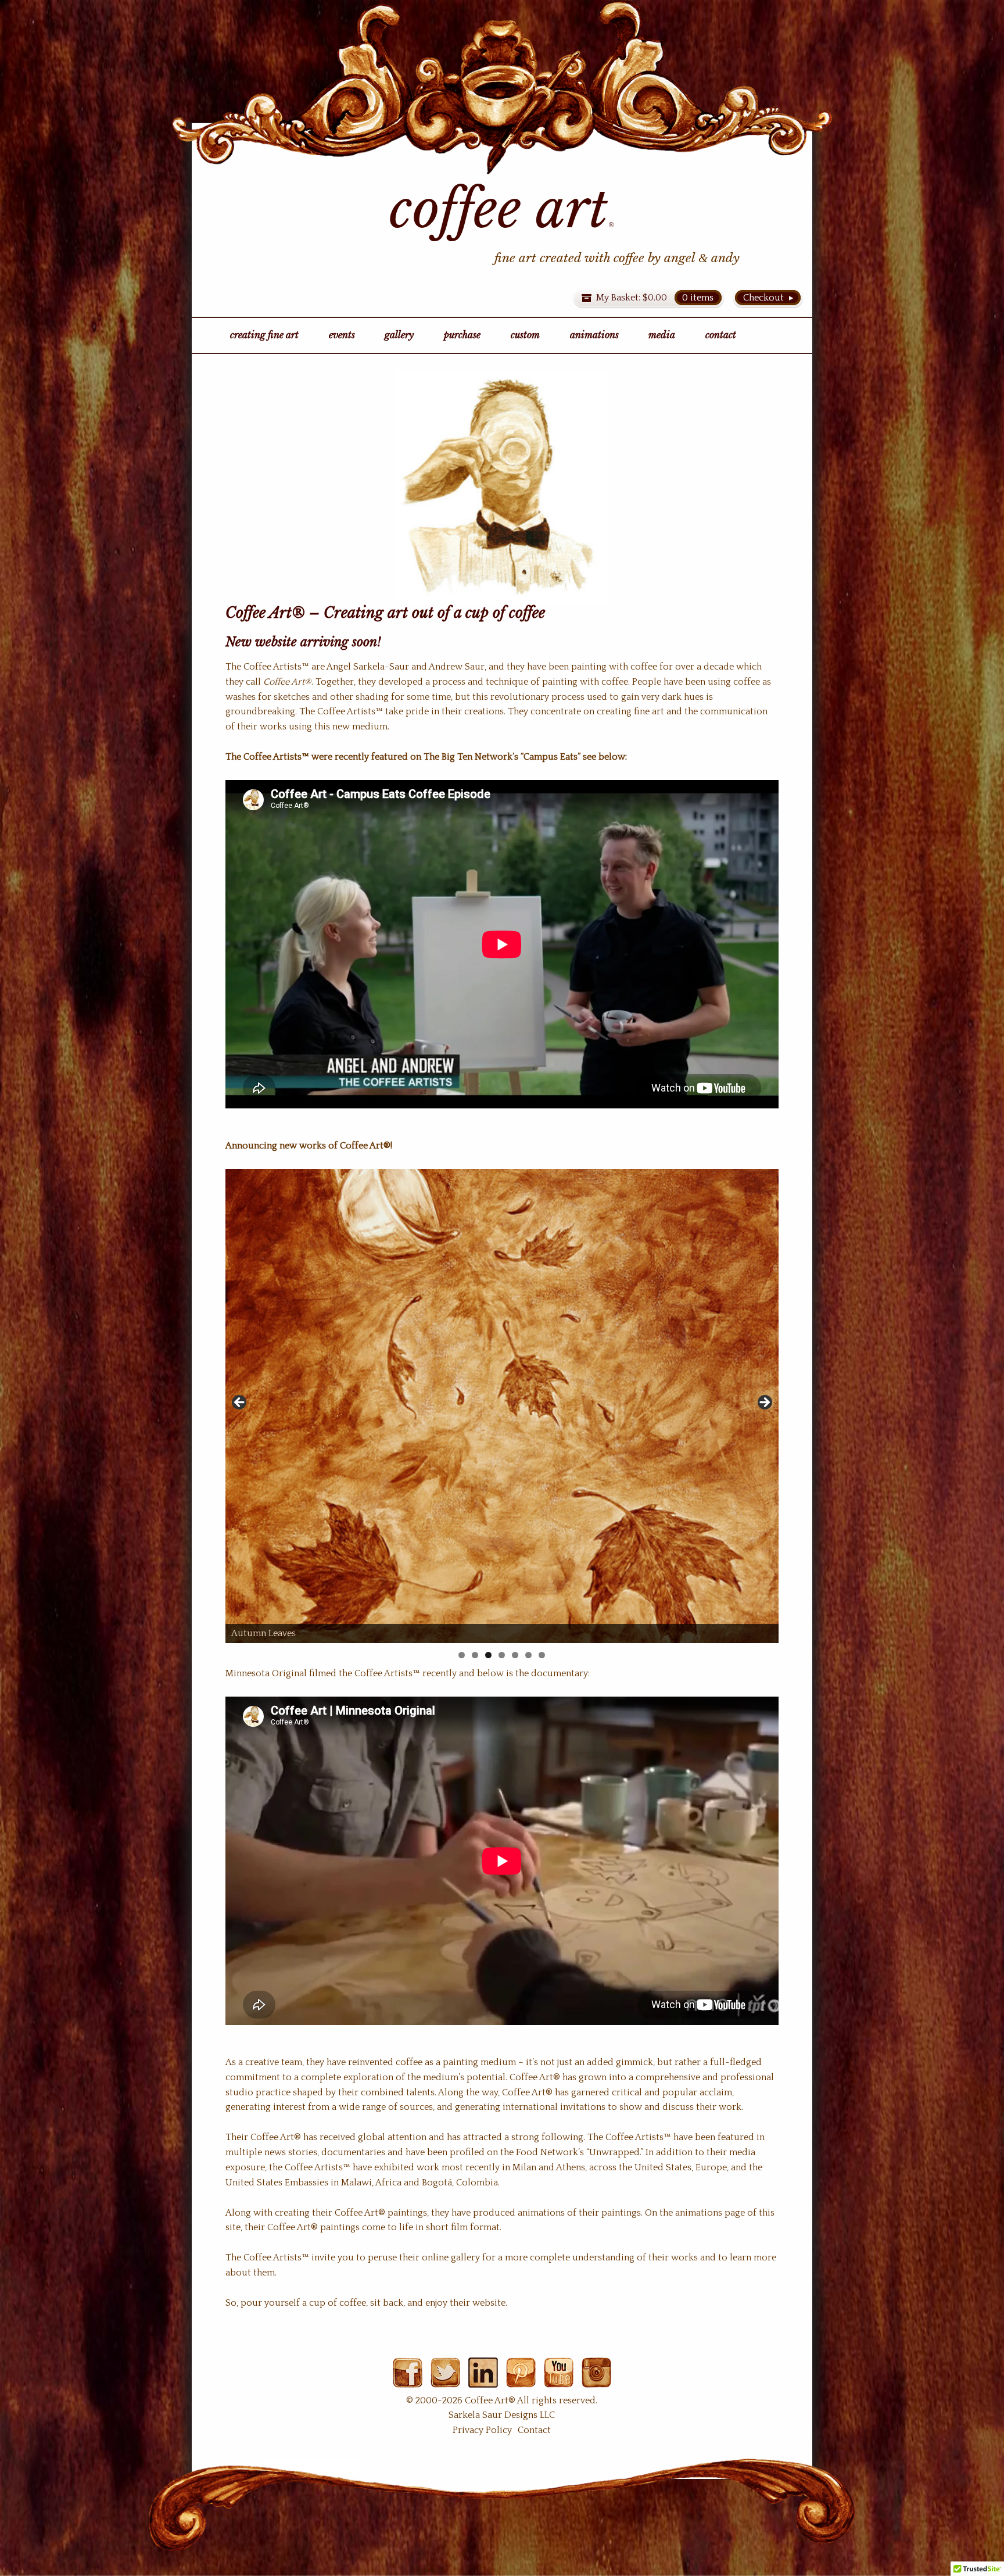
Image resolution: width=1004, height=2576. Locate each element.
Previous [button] (240, 1403)
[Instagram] (596, 2380)
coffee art (502, 209)
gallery (399, 335)
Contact (534, 2430)
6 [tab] (528, 1655)
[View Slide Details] (502, 1406)
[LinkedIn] (483, 2380)
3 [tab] (488, 1655)
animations (594, 335)
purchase (462, 335)
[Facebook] (408, 2380)
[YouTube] (559, 2380)
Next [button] (764, 1403)
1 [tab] (462, 1655)
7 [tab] (542, 1655)
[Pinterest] (521, 2380)
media (662, 335)
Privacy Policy (482, 2430)
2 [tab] (475, 1655)
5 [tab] (515, 1655)
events (342, 335)
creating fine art (264, 335)
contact (721, 335)
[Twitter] (445, 2380)
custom (525, 335)
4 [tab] (502, 1655)
